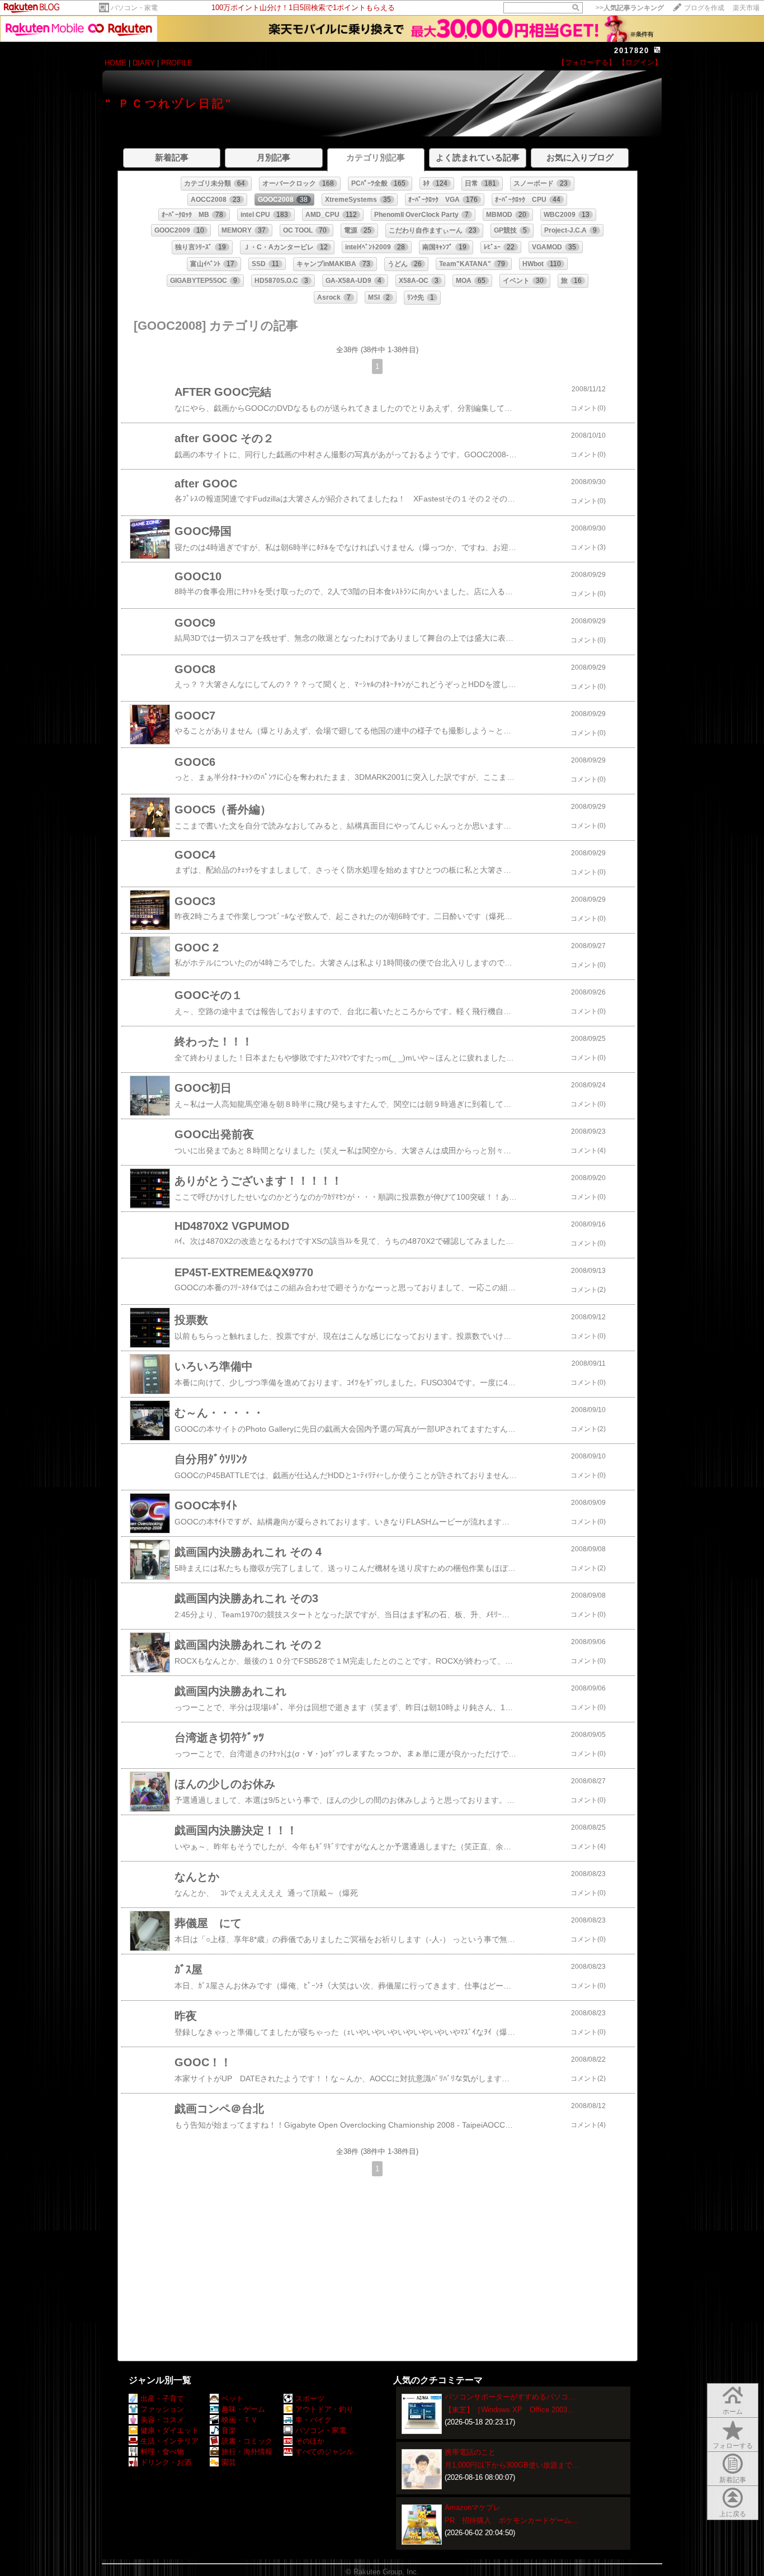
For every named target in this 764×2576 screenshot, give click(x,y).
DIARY (144, 63)
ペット (232, 2399)
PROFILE (177, 63)
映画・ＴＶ (240, 2420)
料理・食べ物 (162, 2452)
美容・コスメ (162, 2420)
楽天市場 (746, 8)
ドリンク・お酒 (166, 2462)
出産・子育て (162, 2399)
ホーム (733, 2412)
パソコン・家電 (134, 8)
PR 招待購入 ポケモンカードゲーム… (511, 2520)
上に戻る (733, 2514)
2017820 (632, 51)
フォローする (733, 2446)
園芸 (229, 2462)
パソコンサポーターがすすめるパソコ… (510, 2397)
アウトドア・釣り (324, 2409)
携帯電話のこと (470, 2452)
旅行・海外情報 (247, 2452)
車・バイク (313, 2420)
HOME (115, 63)
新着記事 (733, 2480)
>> (630, 8)
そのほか (310, 2441)
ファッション (162, 2409)
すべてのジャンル (324, 2452)
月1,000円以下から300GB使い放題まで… (512, 2465)
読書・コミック (247, 2441)
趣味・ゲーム (243, 2409)
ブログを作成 (704, 8)
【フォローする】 (587, 62)
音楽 (229, 2430)
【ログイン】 (640, 62)
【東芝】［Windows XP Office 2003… (510, 2410)
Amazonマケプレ (473, 2508)
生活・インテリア (169, 2441)
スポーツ (310, 2399)
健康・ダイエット (169, 2430)
